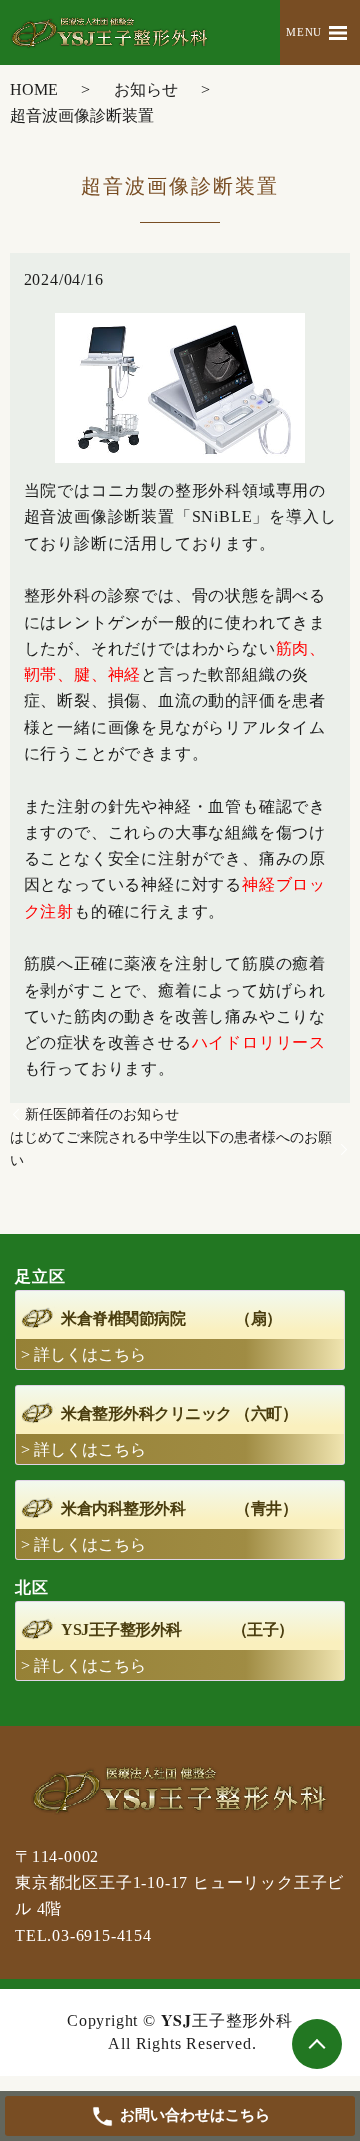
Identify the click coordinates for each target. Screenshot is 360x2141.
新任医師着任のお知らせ (102, 1114)
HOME (34, 89)
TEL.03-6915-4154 (83, 1935)
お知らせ (146, 89)
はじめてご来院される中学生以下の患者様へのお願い (171, 1149)
